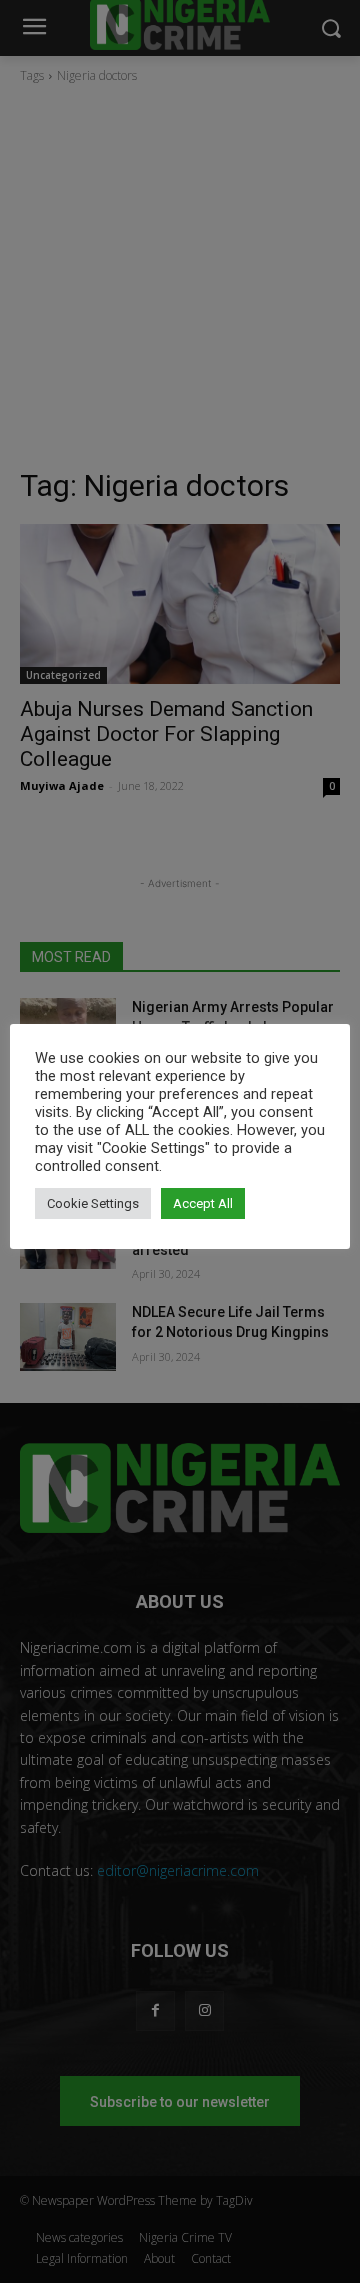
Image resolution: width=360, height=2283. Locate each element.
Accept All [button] (203, 1203)
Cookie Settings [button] (93, 1203)
